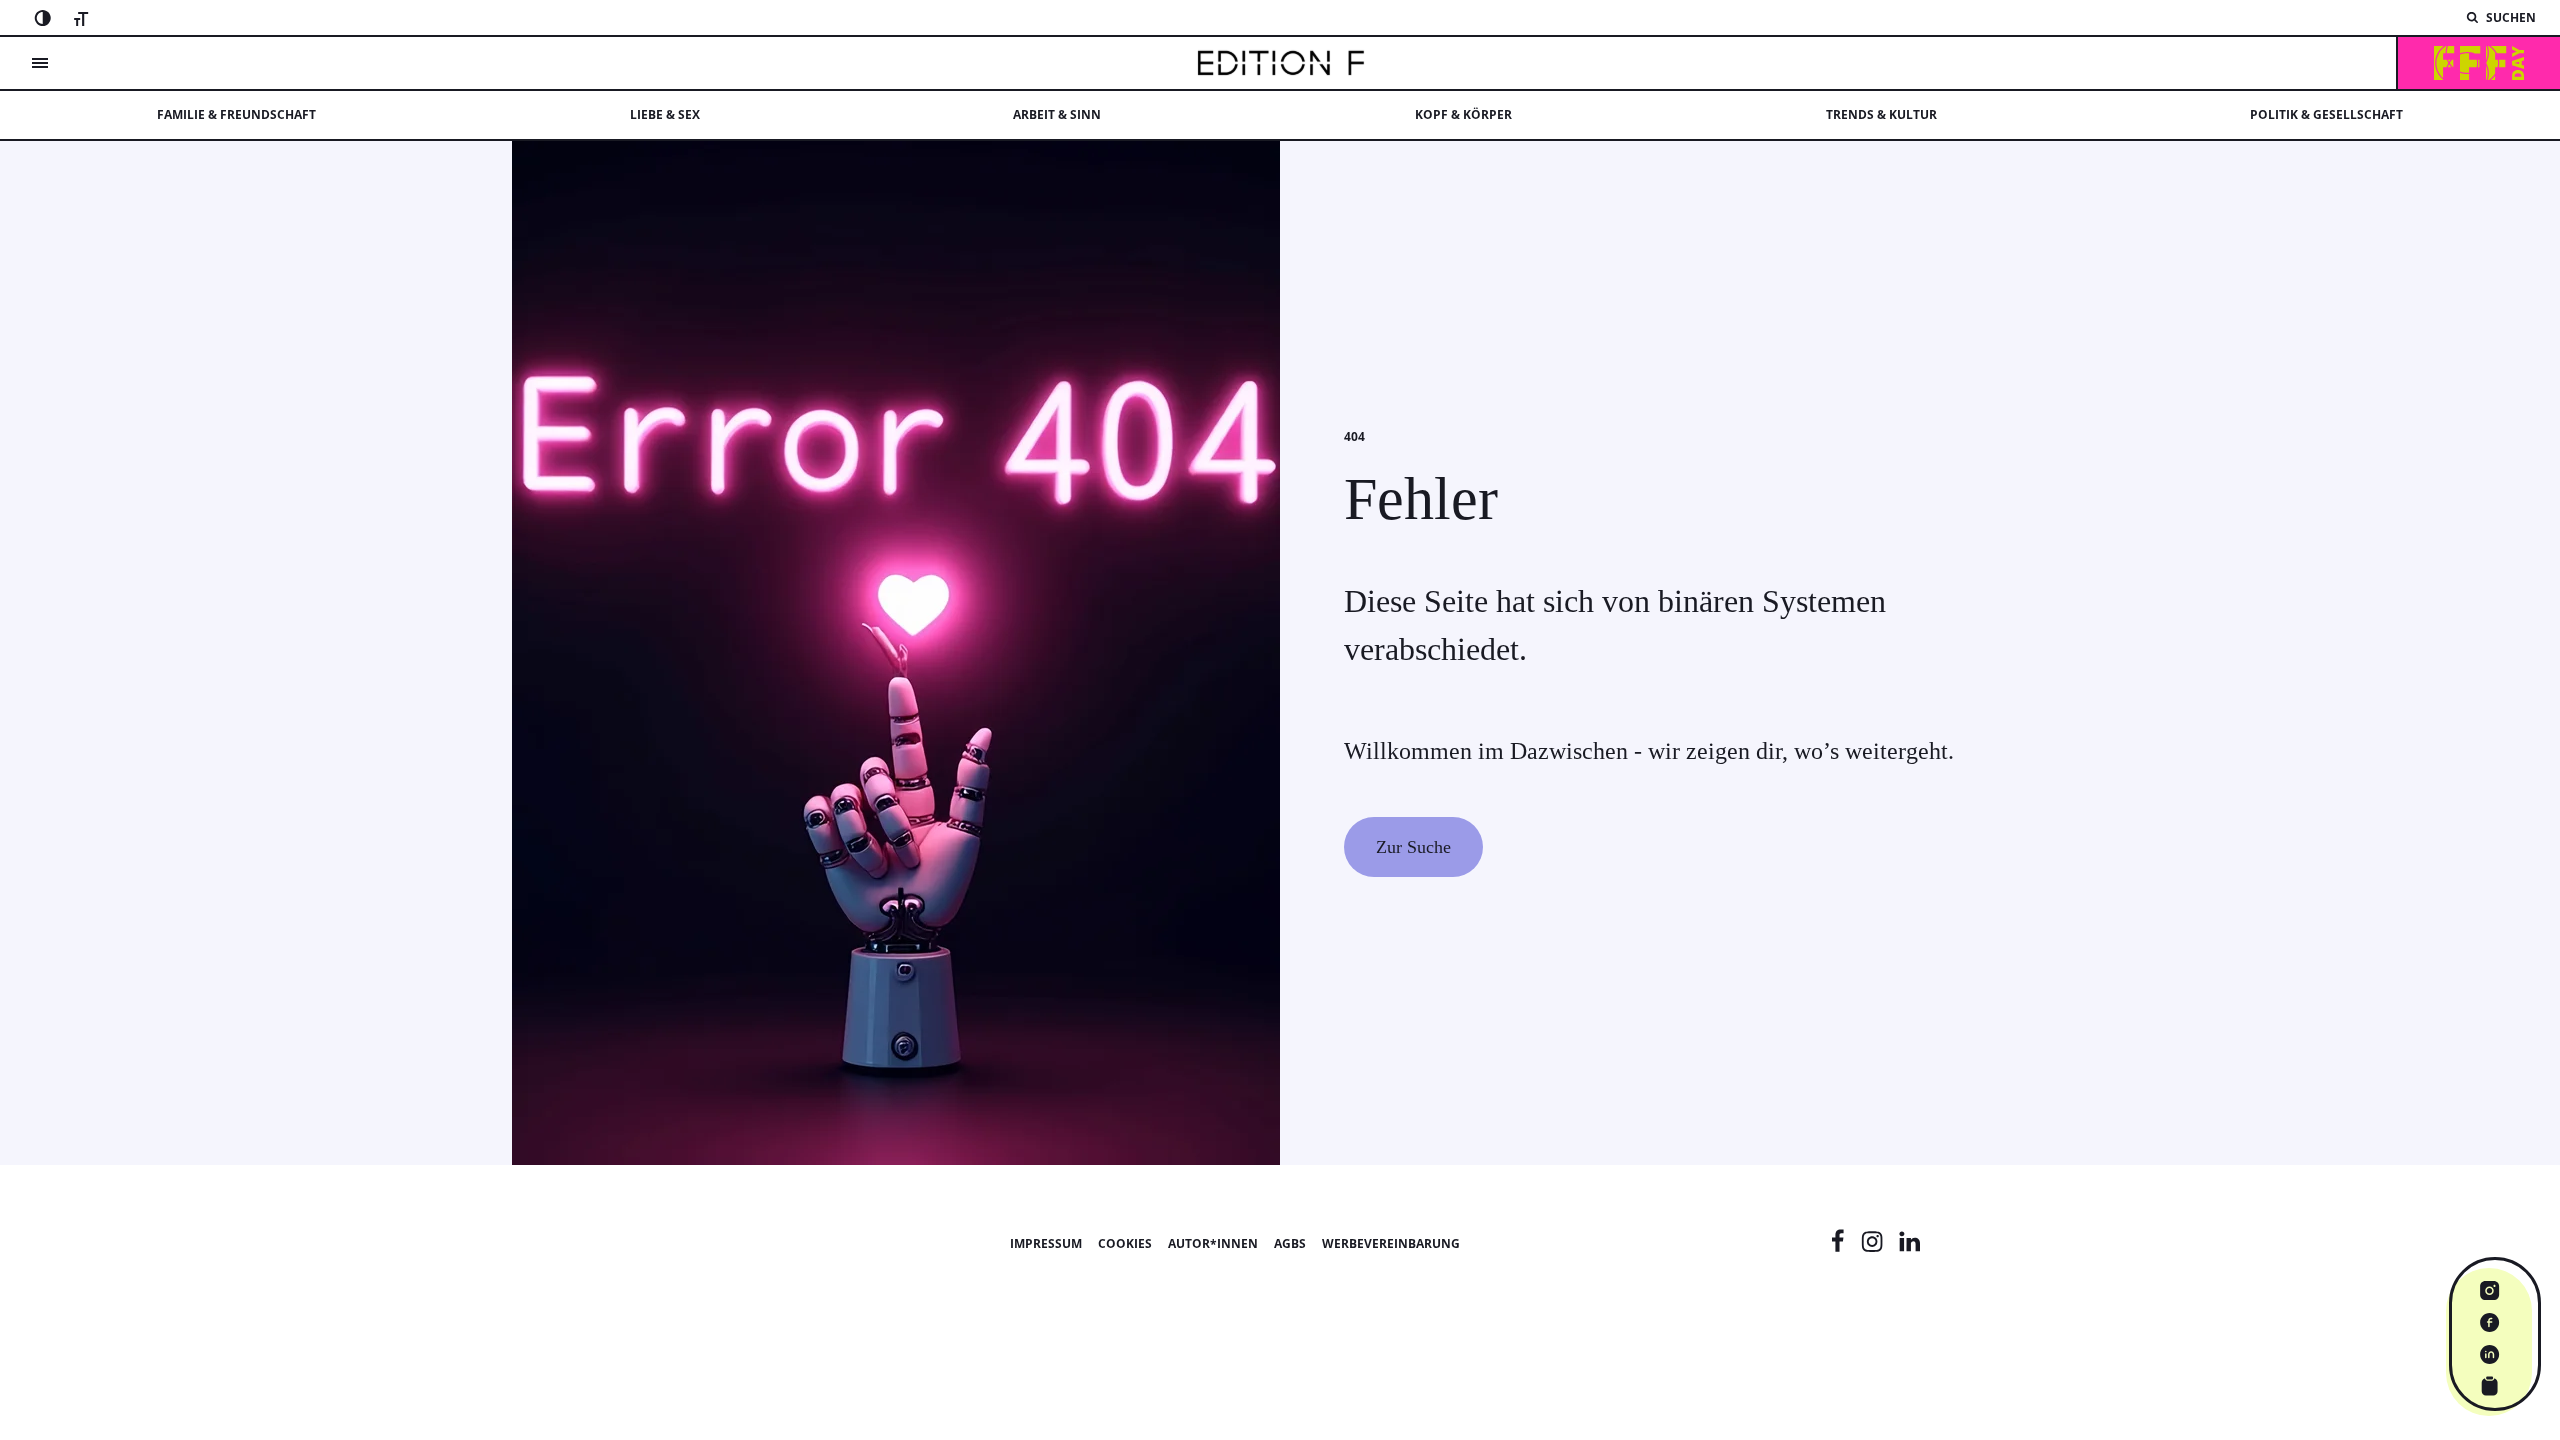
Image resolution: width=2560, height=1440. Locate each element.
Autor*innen (1213, 1243)
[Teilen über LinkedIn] (2489, 1354)
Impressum (1046, 1243)
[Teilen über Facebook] (2489, 1322)
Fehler (1421, 499)
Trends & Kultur (1881, 114)
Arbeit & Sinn (1057, 114)
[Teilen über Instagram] (2489, 1290)
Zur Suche (1413, 847)
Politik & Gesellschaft (2326, 114)
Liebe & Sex (665, 114)
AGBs (1290, 1243)
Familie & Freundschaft (236, 114)
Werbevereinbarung (1391, 1243)
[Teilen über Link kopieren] (2489, 1386)
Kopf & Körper (1463, 114)
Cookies (1125, 1243)
